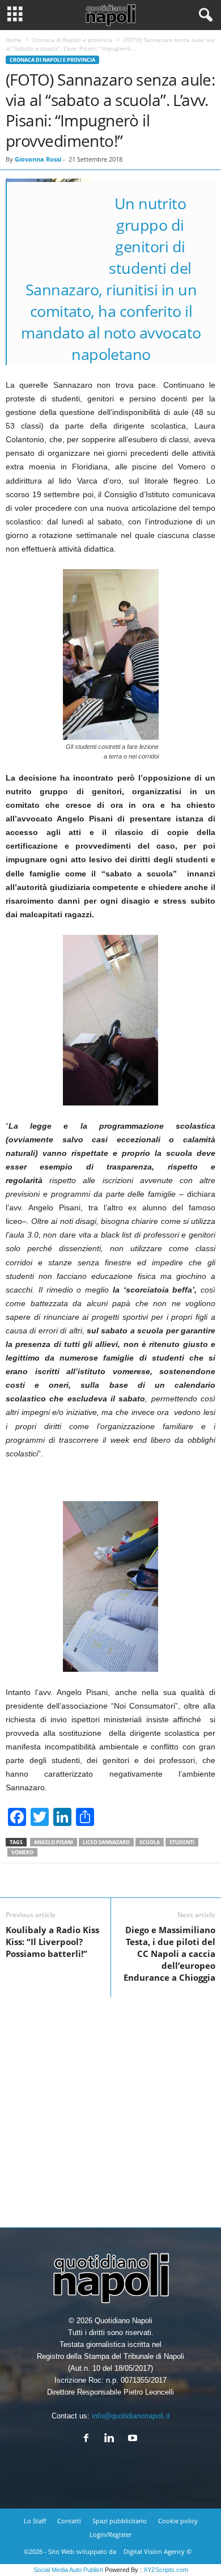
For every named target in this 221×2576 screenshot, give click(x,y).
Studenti (182, 1842)
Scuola (150, 1842)
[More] (152, 1880)
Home (14, 40)
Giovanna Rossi (38, 159)
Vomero (22, 1852)
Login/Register (110, 2534)
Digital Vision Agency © (158, 2551)
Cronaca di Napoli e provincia (73, 40)
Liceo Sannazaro (106, 1842)
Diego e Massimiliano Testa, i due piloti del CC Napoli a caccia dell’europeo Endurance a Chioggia (169, 1954)
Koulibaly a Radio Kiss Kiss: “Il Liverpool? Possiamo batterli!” (52, 1942)
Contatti (69, 2521)
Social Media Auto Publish (68, 2570)
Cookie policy (178, 2521)
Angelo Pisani (54, 1842)
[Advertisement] (110, 2108)
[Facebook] (89, 2439)
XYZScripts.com (166, 2570)
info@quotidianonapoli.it (131, 2416)
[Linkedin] (112, 2439)
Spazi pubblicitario (120, 2521)
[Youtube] (134, 2439)
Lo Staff (35, 2521)
